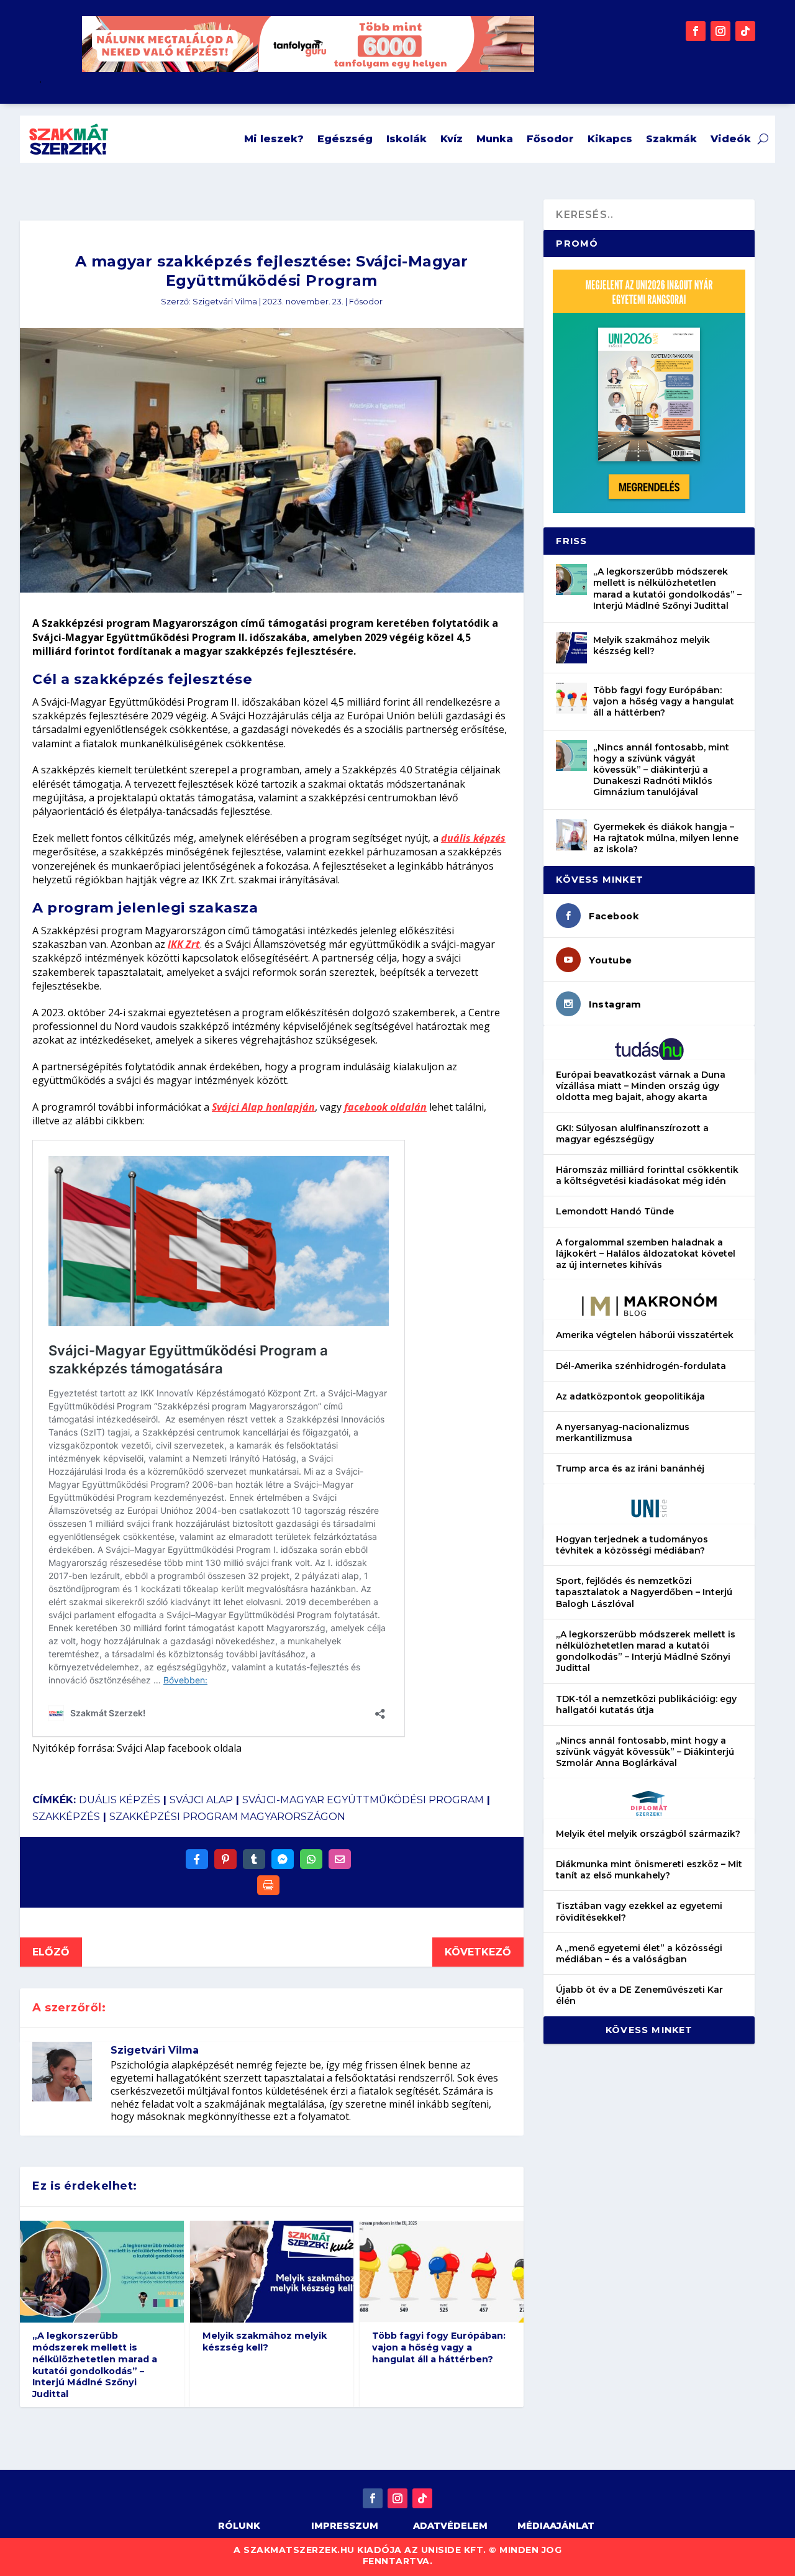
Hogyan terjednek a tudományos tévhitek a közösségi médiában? (632, 1545)
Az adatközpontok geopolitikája (630, 1396)
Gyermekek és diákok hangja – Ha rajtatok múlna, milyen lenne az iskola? (666, 838)
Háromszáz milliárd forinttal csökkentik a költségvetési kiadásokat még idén (647, 1175)
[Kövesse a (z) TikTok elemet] (745, 31)
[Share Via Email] (340, 1859)
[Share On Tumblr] (254, 1859)
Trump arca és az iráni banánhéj (630, 1468)
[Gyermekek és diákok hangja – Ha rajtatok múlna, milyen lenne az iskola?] (571, 835)
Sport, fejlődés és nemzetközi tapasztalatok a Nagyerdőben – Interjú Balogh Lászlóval (644, 1592)
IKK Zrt (184, 944)
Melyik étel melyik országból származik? (648, 1834)
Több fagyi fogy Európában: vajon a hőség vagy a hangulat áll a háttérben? (439, 2347)
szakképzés (66, 1817)
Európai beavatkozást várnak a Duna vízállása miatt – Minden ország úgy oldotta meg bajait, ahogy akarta (641, 1086)
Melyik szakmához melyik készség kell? (265, 2342)
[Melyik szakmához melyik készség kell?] (571, 648)
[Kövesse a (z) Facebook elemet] (696, 31)
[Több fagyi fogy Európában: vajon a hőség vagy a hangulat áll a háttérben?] (571, 698)
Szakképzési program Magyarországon (227, 1817)
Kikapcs (610, 139)
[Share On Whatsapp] (311, 1859)
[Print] (268, 1885)
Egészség (345, 139)
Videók (731, 139)
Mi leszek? (274, 139)
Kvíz (452, 139)
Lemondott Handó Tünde (615, 1211)
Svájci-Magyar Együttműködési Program (363, 1800)
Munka (495, 139)
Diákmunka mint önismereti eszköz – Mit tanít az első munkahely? (649, 1870)
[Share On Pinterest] (225, 1859)
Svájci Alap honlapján (263, 1107)
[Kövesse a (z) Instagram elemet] (720, 31)
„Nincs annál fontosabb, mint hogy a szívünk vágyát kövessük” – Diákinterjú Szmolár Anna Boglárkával (645, 1752)
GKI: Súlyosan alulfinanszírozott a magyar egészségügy (632, 1134)
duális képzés (473, 838)
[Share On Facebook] (197, 1859)
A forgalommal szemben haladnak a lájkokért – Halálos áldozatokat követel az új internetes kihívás (646, 1254)
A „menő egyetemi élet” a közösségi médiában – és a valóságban (639, 1954)
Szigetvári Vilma (225, 302)
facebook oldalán (385, 1107)
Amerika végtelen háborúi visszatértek (645, 1335)
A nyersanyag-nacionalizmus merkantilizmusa (623, 1432)
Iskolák (407, 139)
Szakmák (671, 139)
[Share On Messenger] (283, 1859)
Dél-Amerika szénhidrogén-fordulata (641, 1366)
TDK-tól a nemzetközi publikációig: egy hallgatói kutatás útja (646, 1704)
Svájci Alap (201, 1800)
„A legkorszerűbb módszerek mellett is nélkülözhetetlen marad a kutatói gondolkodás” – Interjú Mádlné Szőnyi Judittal (95, 2365)
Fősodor (550, 139)
